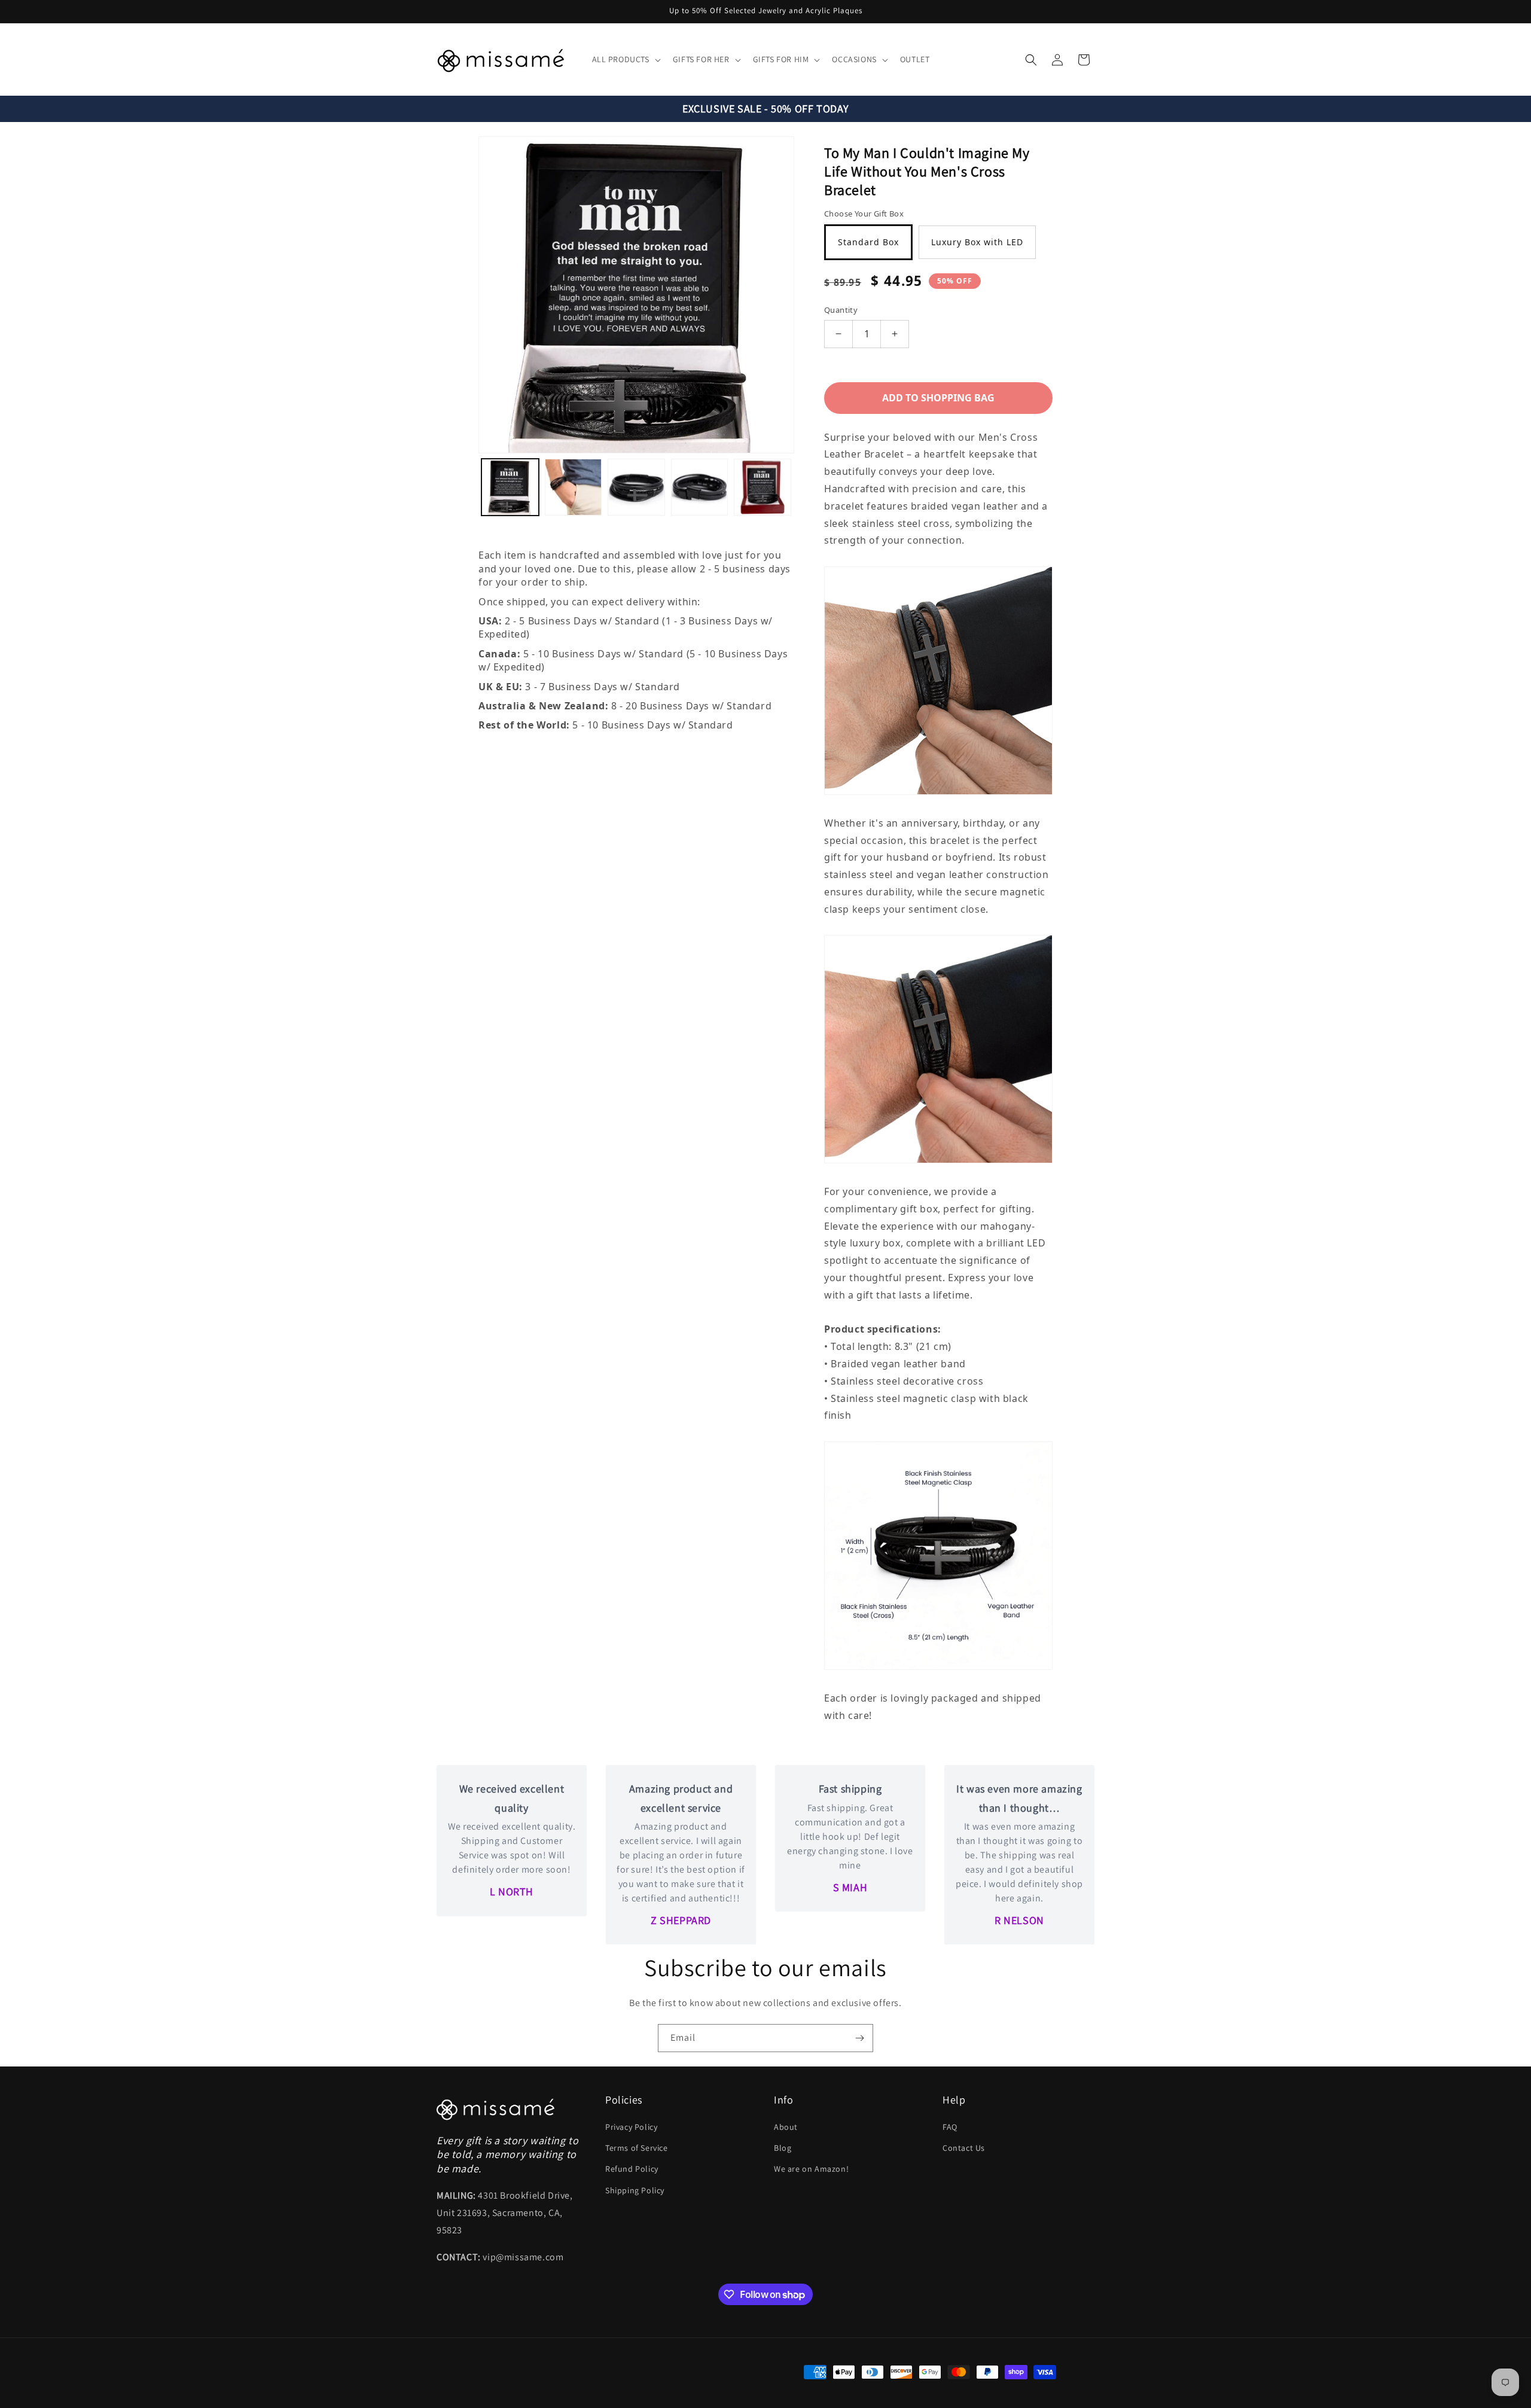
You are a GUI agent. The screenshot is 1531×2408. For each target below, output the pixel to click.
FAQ (950, 2127)
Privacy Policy (631, 2127)
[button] (625, 59)
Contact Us (964, 2148)
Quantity (841, 310)
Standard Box (868, 242)
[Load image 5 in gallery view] (763, 487)
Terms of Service (637, 2148)
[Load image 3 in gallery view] (636, 487)
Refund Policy (632, 2169)
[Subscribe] (859, 2038)
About (786, 2127)
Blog (783, 2148)
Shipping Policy (635, 2190)
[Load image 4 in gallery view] (700, 487)
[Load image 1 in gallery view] (510, 487)
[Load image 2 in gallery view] (574, 487)
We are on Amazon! (811, 2169)
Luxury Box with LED (977, 242)
